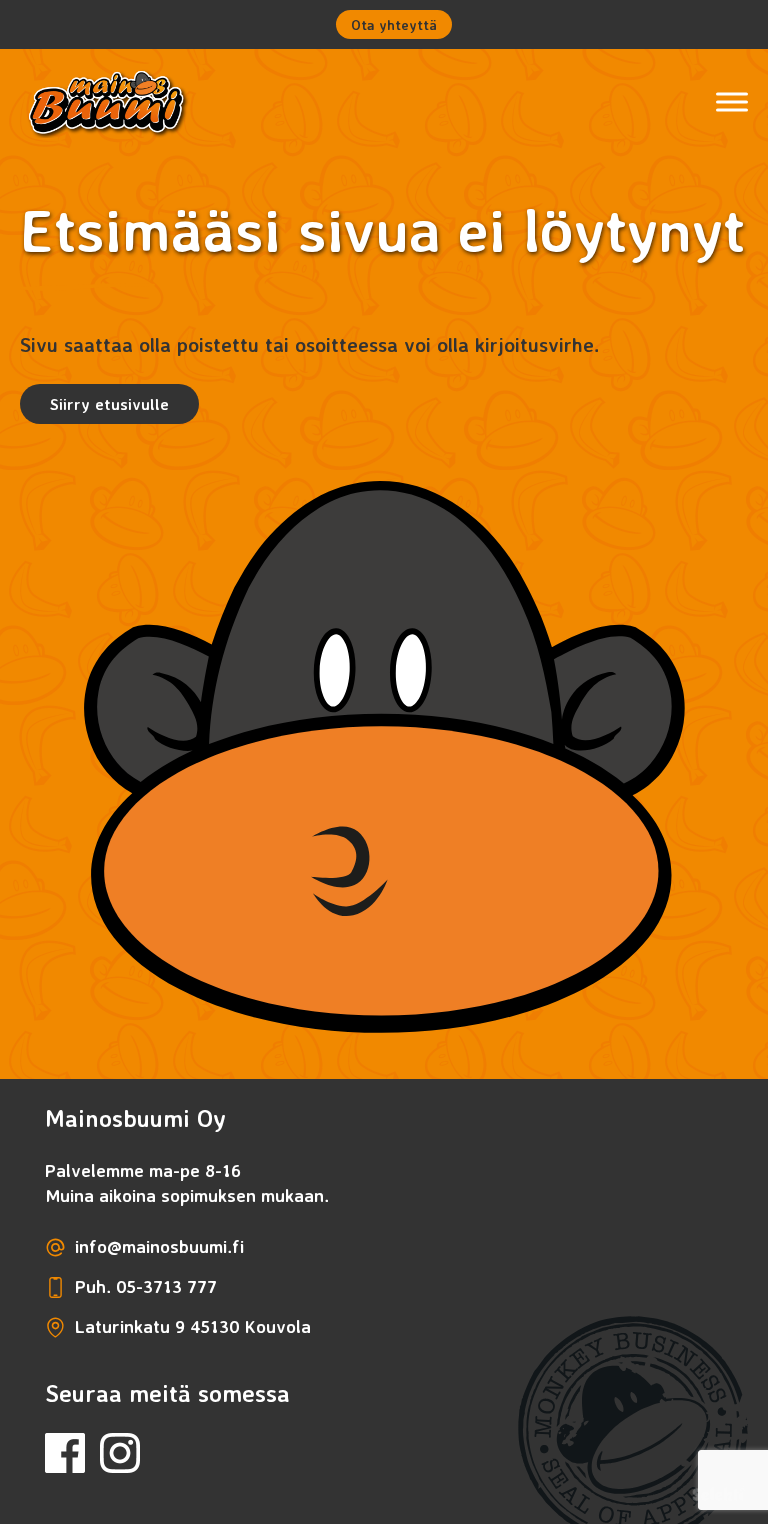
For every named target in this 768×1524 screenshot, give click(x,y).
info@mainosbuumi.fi (159, 1246)
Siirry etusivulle (109, 404)
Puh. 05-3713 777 (146, 1286)
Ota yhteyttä (394, 24)
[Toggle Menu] (732, 101)
